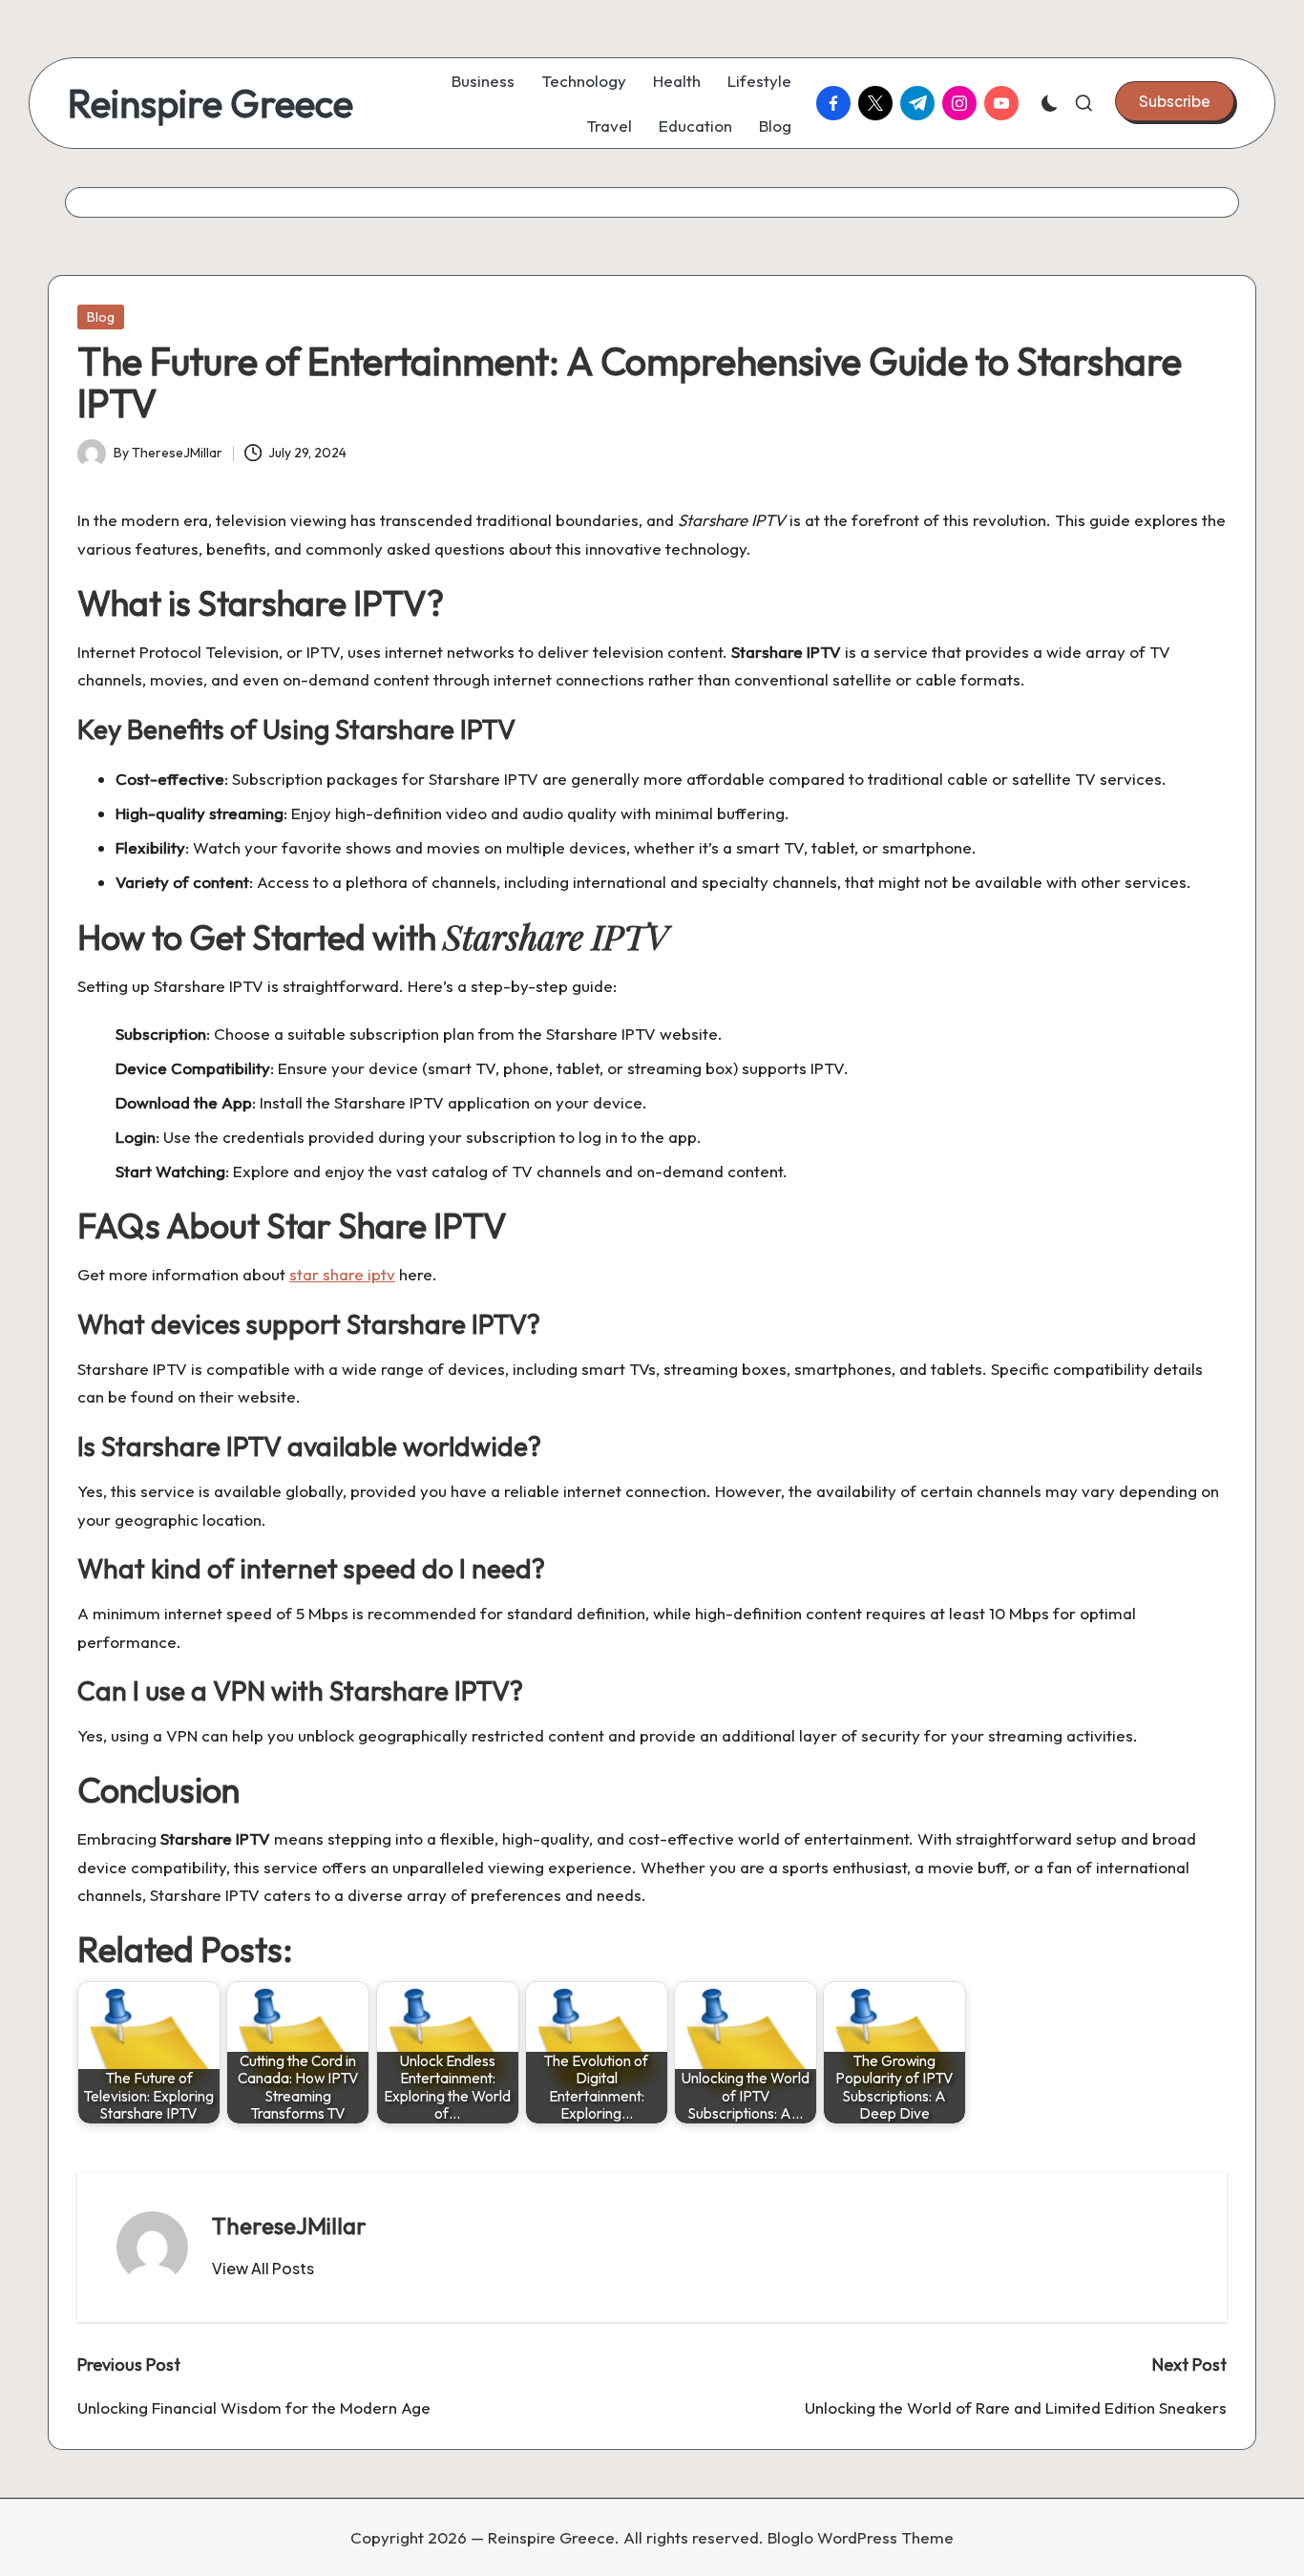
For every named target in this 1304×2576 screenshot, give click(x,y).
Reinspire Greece (210, 103)
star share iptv (342, 1274)
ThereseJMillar (289, 2226)
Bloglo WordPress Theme (861, 2537)
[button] (1175, 101)
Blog (101, 317)
